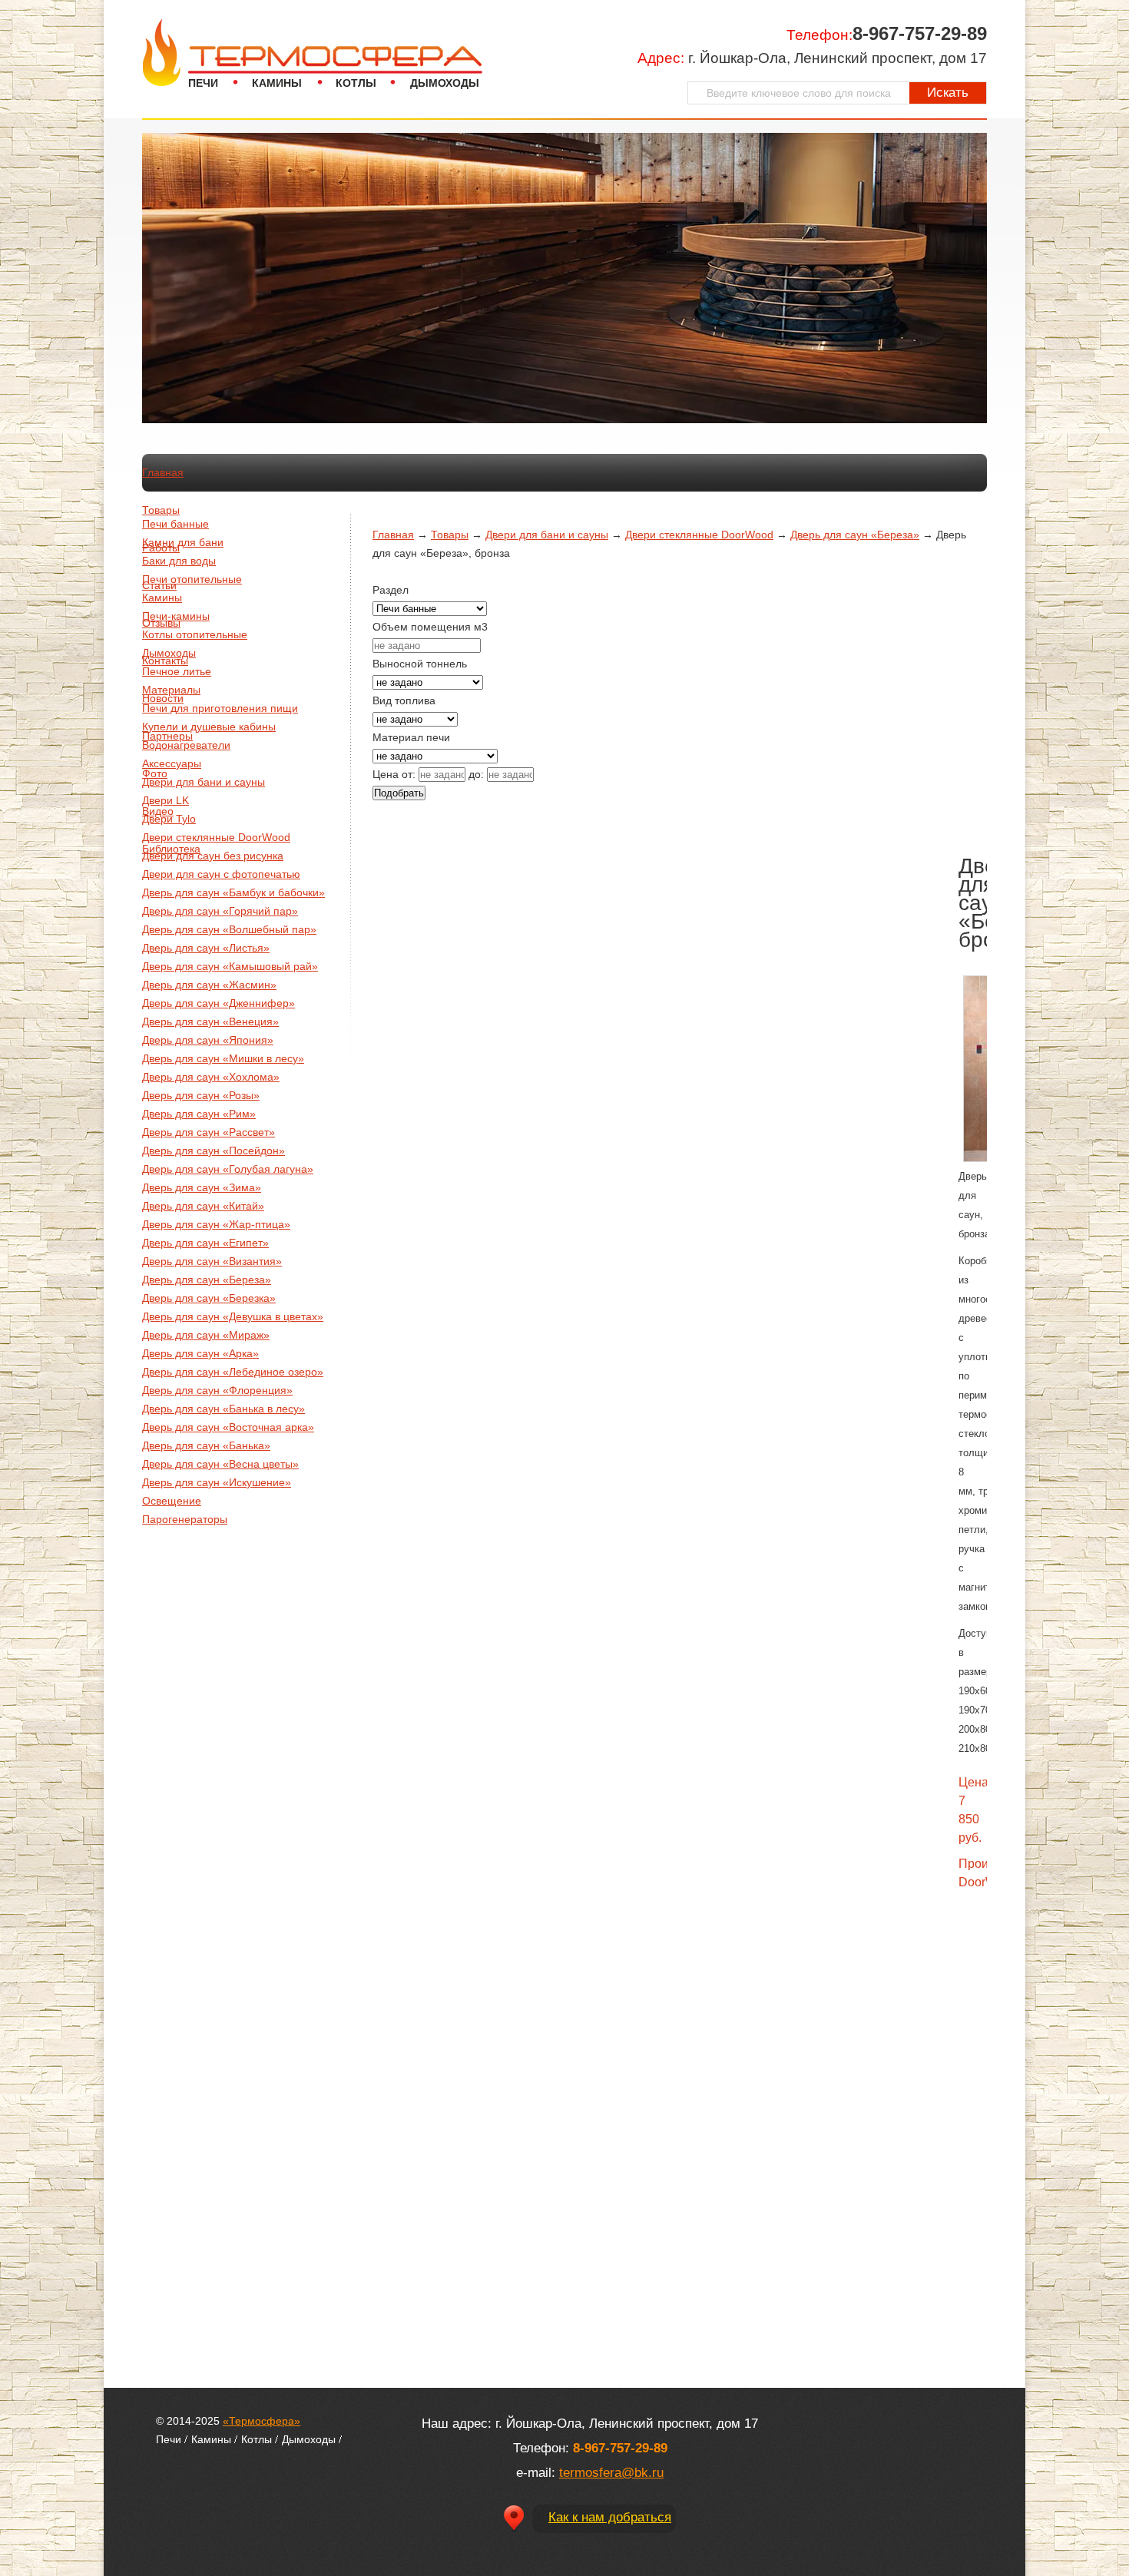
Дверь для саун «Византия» (212, 1261)
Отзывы (161, 623)
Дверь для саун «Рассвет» (209, 1132)
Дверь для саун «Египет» (205, 1243)
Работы (161, 548)
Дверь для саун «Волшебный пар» (229, 929)
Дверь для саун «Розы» (201, 1095)
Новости (163, 698)
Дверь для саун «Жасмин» (209, 985)
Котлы (356, 83)
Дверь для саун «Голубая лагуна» (228, 1169)
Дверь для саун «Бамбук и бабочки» (233, 892)
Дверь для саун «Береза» (207, 1280)
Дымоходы (445, 83)
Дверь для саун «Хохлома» (211, 1077)
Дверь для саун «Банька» (206, 1445)
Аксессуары (172, 763)
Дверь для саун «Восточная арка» (228, 1427)
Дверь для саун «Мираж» (206, 1335)
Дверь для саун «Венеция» (210, 1021)
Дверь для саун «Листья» (206, 948)
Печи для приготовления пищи (220, 708)
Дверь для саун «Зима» (202, 1187)
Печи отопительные (192, 579)
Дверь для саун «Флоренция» (217, 1390)
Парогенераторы (185, 1519)
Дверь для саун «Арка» (200, 1353)
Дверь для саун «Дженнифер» (219, 1003)
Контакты (165, 661)
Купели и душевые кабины (209, 727)
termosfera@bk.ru (611, 2473)
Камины (277, 83)
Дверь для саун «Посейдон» (214, 1151)
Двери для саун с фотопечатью (221, 874)
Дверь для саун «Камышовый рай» (230, 966)
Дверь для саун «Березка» (209, 1298)
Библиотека (171, 849)
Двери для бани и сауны (204, 782)
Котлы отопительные (195, 634)
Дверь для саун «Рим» (199, 1114)
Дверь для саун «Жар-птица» (216, 1224)
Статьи (159, 585)
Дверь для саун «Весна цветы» (220, 1464)
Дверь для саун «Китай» (203, 1206)
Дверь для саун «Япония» (208, 1040)
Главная (163, 472)
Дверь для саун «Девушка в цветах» (233, 1316)
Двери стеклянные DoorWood (216, 837)
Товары (161, 510)
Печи (203, 83)
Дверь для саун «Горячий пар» (220, 911)
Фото (155, 773)
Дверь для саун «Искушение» (217, 1482)
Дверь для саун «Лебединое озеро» (233, 1372)
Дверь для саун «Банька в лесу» (223, 1409)
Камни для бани (183, 542)
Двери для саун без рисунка (213, 856)
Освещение (172, 1501)
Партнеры (167, 736)
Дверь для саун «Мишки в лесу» (223, 1058)
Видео (158, 811)
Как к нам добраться (610, 2517)
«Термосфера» (262, 2421)
